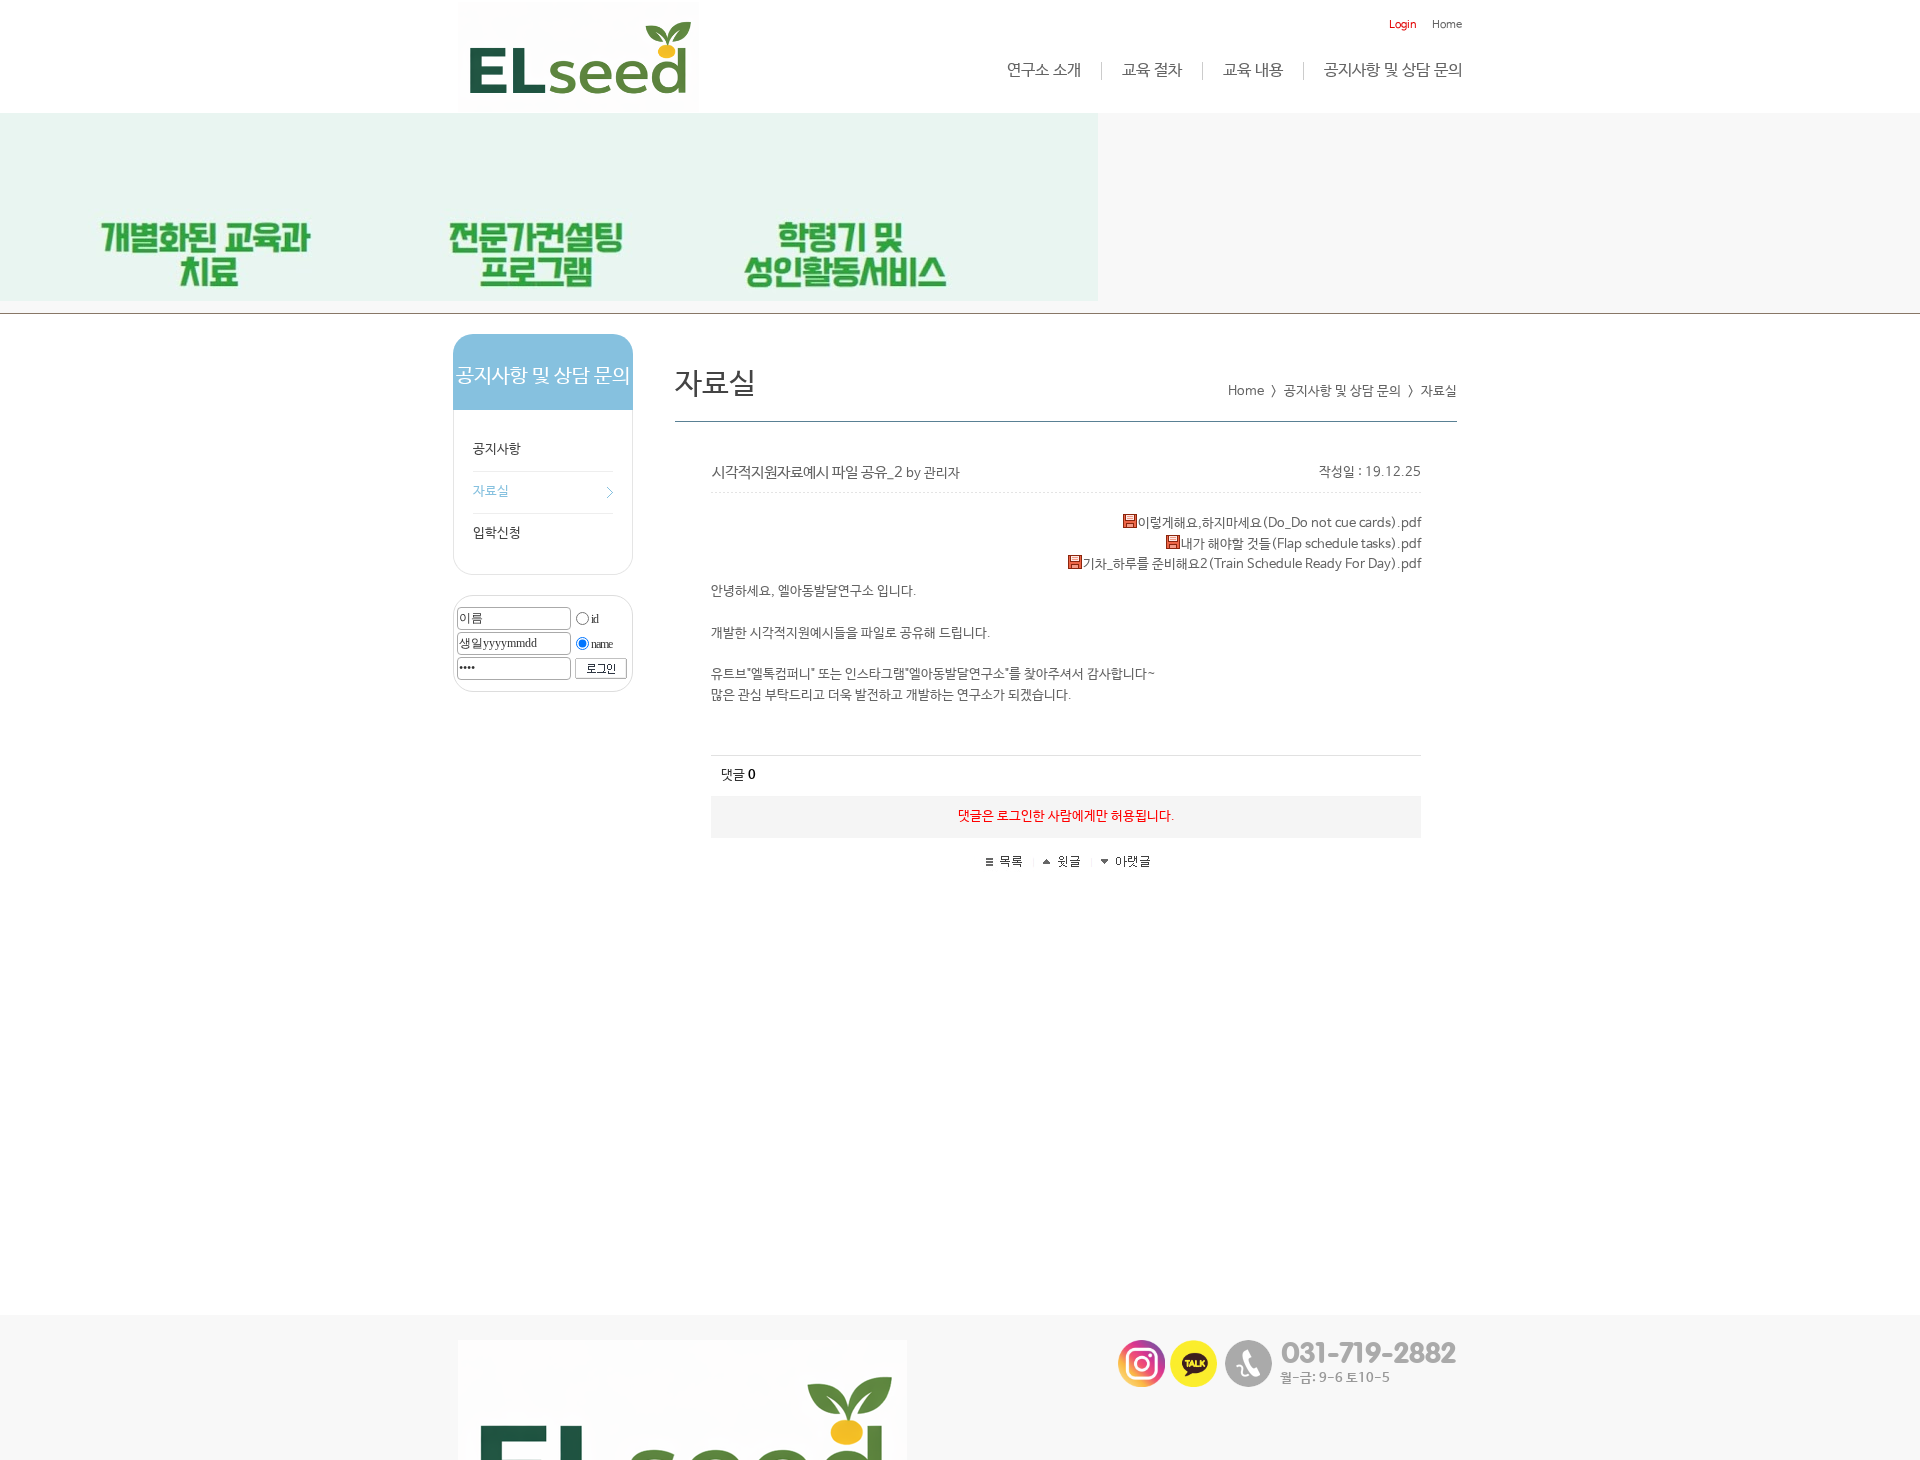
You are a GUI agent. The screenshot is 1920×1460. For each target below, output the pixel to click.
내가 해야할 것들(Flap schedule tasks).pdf (1301, 544)
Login (1403, 25)
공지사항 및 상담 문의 (1393, 71)
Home (1447, 25)
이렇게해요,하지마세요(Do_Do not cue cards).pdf (1279, 523)
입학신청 (497, 533)
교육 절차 (1152, 71)
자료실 (491, 491)
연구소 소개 (1044, 71)
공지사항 (497, 449)
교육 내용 (1253, 71)
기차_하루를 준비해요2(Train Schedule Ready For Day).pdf (1252, 564)
